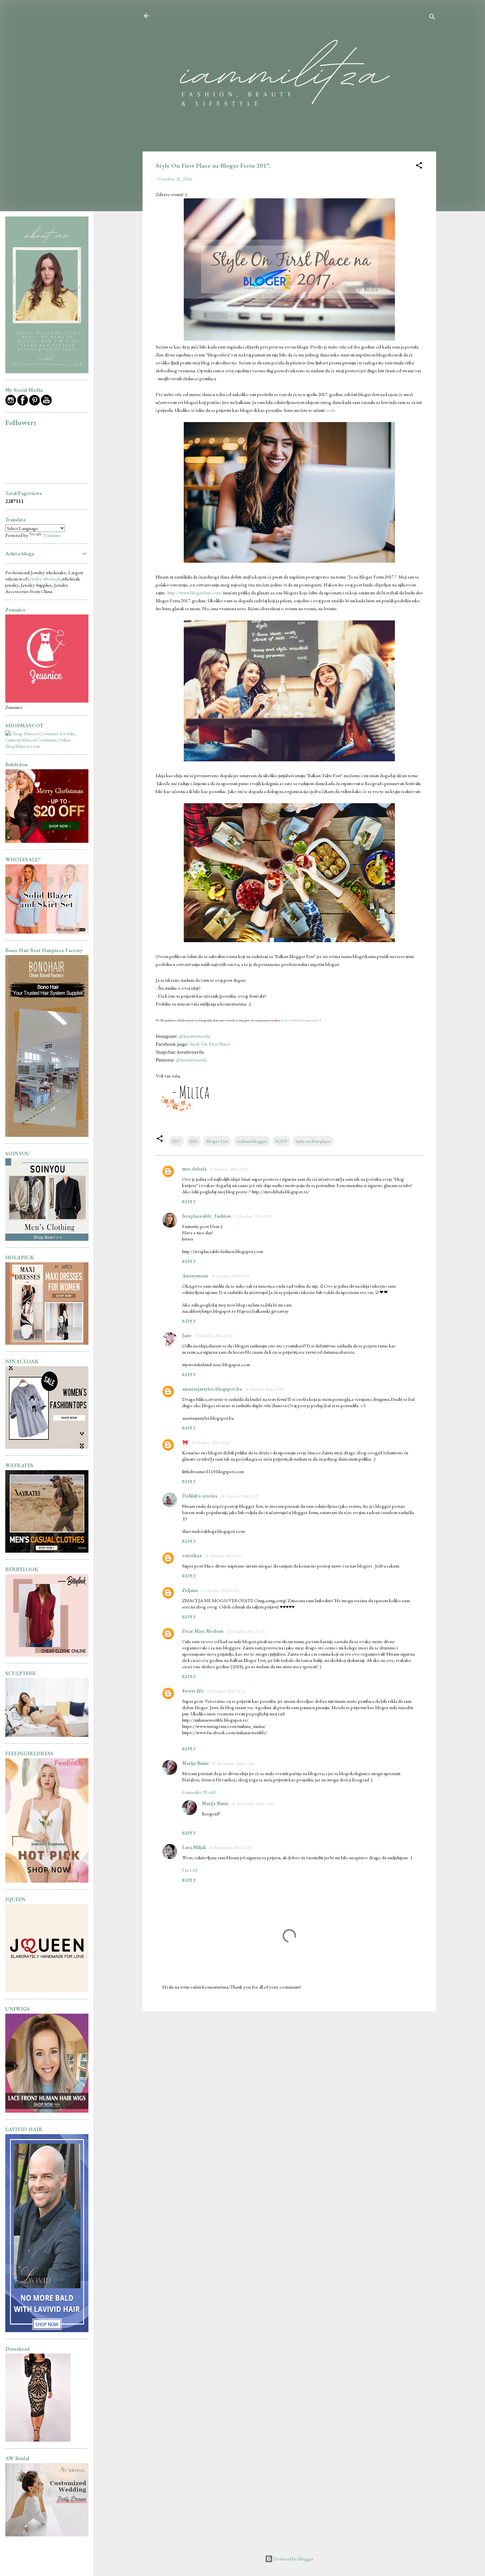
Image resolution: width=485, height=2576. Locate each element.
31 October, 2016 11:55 (252, 1216)
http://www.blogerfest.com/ (195, 593)
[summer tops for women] (47, 1447)
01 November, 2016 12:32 (230, 1848)
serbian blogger (252, 1141)
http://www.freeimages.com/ (300, 1020)
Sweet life (193, 1691)
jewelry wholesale (45, 579)
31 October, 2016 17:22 (219, 1590)
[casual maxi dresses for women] (47, 1343)
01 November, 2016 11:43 (233, 1763)
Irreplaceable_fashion (206, 1216)
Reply (189, 1202)
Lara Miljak (194, 1847)
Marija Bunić (195, 1763)
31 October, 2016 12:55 (213, 1336)
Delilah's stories (200, 1496)
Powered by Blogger (293, 2559)
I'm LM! (190, 1870)
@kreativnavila (194, 1036)
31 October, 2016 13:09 (264, 1389)
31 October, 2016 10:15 (228, 1169)
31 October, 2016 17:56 (245, 1631)
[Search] (432, 18)
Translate (51, 535)
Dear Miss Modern (203, 1631)
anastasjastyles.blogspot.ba (212, 1389)
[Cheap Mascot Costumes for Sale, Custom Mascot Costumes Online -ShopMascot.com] (47, 746)
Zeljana (190, 1590)
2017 (177, 1141)
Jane (187, 1335)
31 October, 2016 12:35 (230, 1276)
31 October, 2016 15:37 (239, 1496)
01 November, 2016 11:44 (252, 1804)
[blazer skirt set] (47, 932)
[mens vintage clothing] (47, 1239)
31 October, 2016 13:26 (210, 1443)
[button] (419, 166)
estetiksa (192, 1555)
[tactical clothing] (47, 1551)
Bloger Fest (217, 1141)
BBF (194, 1141)
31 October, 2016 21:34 (226, 1691)
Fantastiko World (199, 1792)
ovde (330, 410)
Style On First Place (210, 1044)
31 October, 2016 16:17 (223, 1556)
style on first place (313, 1141)
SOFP (281, 1141)
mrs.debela (194, 1169)
